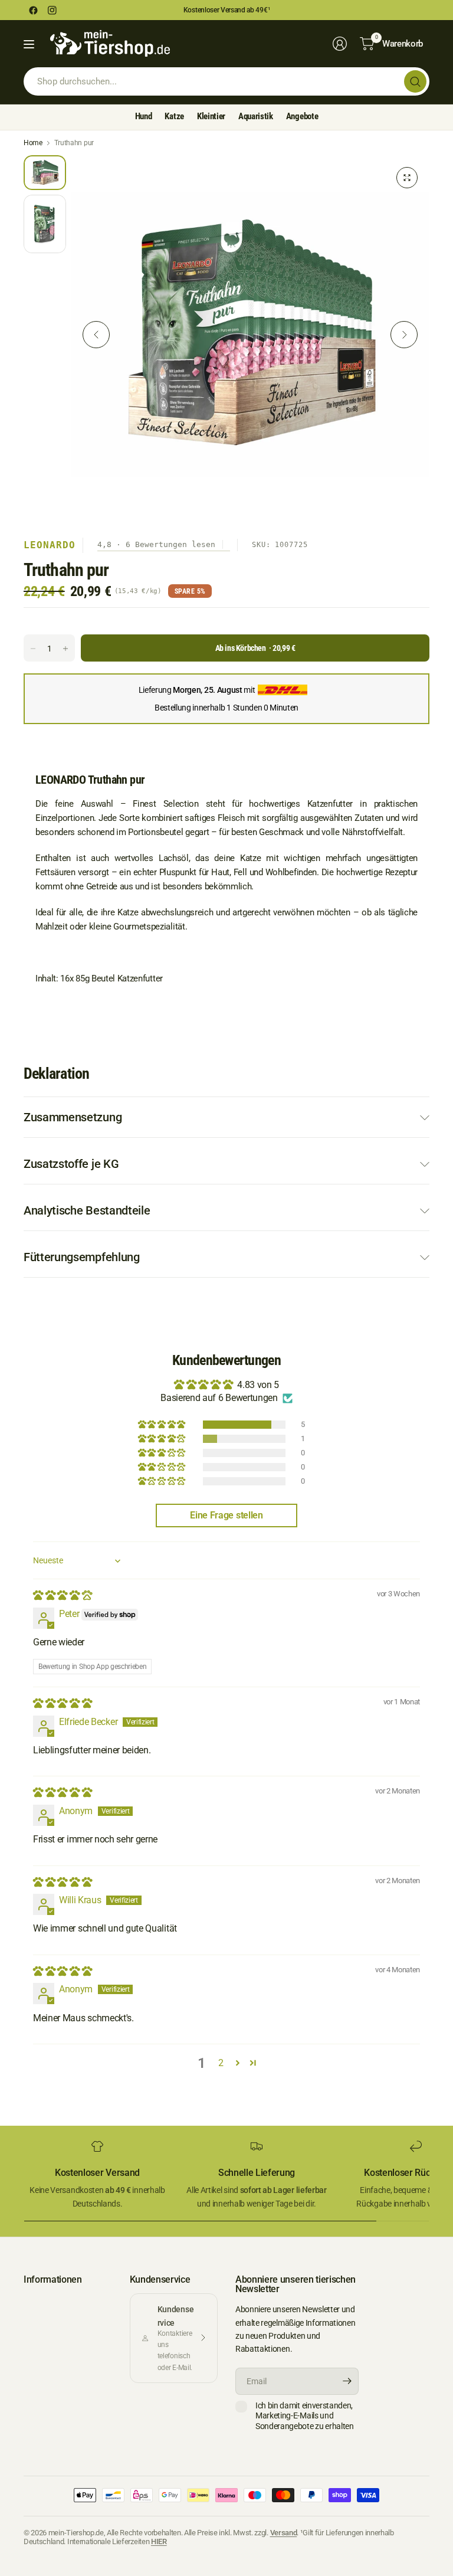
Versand (284, 2533)
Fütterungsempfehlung (82, 1257)
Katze (174, 116)
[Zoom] (407, 178)
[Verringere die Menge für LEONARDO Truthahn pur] (33, 649)
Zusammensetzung (73, 1117)
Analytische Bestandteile (87, 1210)
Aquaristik (256, 116)
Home (33, 143)
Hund (144, 116)
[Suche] (415, 81)
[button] (163, 1425)
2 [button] (221, 2063)
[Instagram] (52, 10)
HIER (159, 2541)
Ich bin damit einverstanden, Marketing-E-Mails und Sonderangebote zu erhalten (305, 2416)
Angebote (302, 116)
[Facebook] (33, 10)
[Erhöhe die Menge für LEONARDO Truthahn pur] (65, 649)
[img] (62, 1595)
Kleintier (211, 116)
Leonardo (50, 545)
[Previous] (96, 335)
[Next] (404, 335)
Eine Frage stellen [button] (226, 1515)
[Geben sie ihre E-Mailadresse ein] (347, 2381)
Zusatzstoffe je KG (71, 1164)
